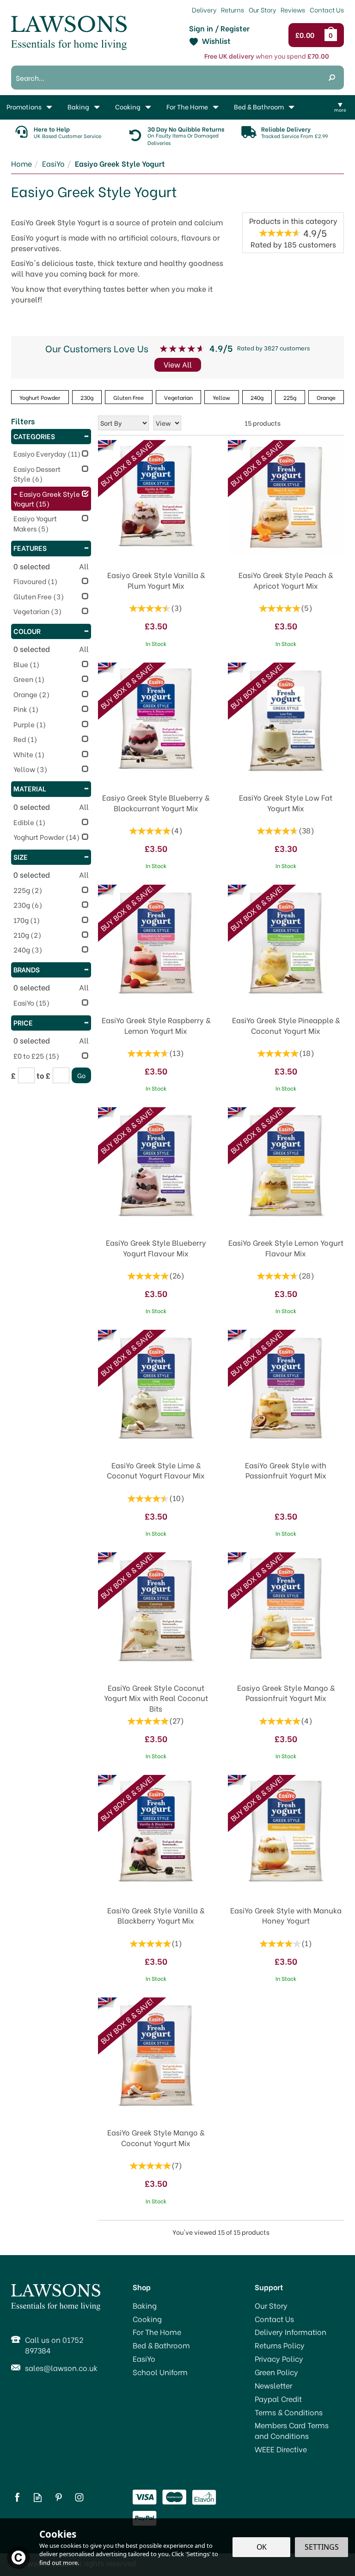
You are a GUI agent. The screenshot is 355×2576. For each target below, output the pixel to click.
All (84, 566)
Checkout (307, 35)
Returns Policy (280, 2345)
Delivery (204, 9)
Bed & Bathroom (161, 2345)
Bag (332, 35)
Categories (34, 436)
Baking (145, 2305)
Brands (27, 969)
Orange (326, 397)
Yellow (221, 397)
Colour (27, 631)
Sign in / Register (219, 28)
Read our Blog (38, 2497)
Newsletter (273, 2385)
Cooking (147, 2319)
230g (87, 397)
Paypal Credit (278, 2399)
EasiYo (144, 2359)
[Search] (332, 78)
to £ (43, 1075)
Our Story (271, 2305)
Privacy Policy (279, 2359)
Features (30, 548)
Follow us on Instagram (79, 2497)
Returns (233, 9)
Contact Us (274, 2319)
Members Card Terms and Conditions (292, 2430)
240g (257, 397)
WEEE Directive (281, 2449)
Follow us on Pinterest (58, 2497)
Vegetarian (178, 397)
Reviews (293, 9)
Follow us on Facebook (17, 2497)
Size (21, 857)
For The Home (157, 2332)
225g (290, 397)
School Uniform (160, 2372)
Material (30, 788)
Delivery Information (291, 2332)
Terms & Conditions (289, 2412)
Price (23, 1022)
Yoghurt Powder (40, 397)
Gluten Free (129, 397)
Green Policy (276, 2372)
